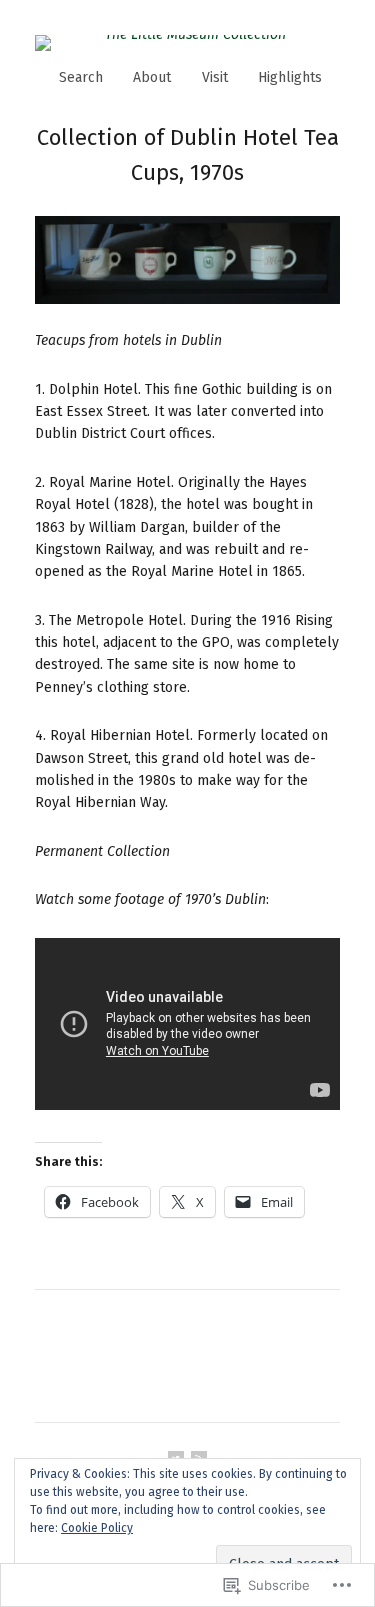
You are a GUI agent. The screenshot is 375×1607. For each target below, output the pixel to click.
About (152, 77)
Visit (215, 77)
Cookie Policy (97, 1528)
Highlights (290, 77)
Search (81, 77)
